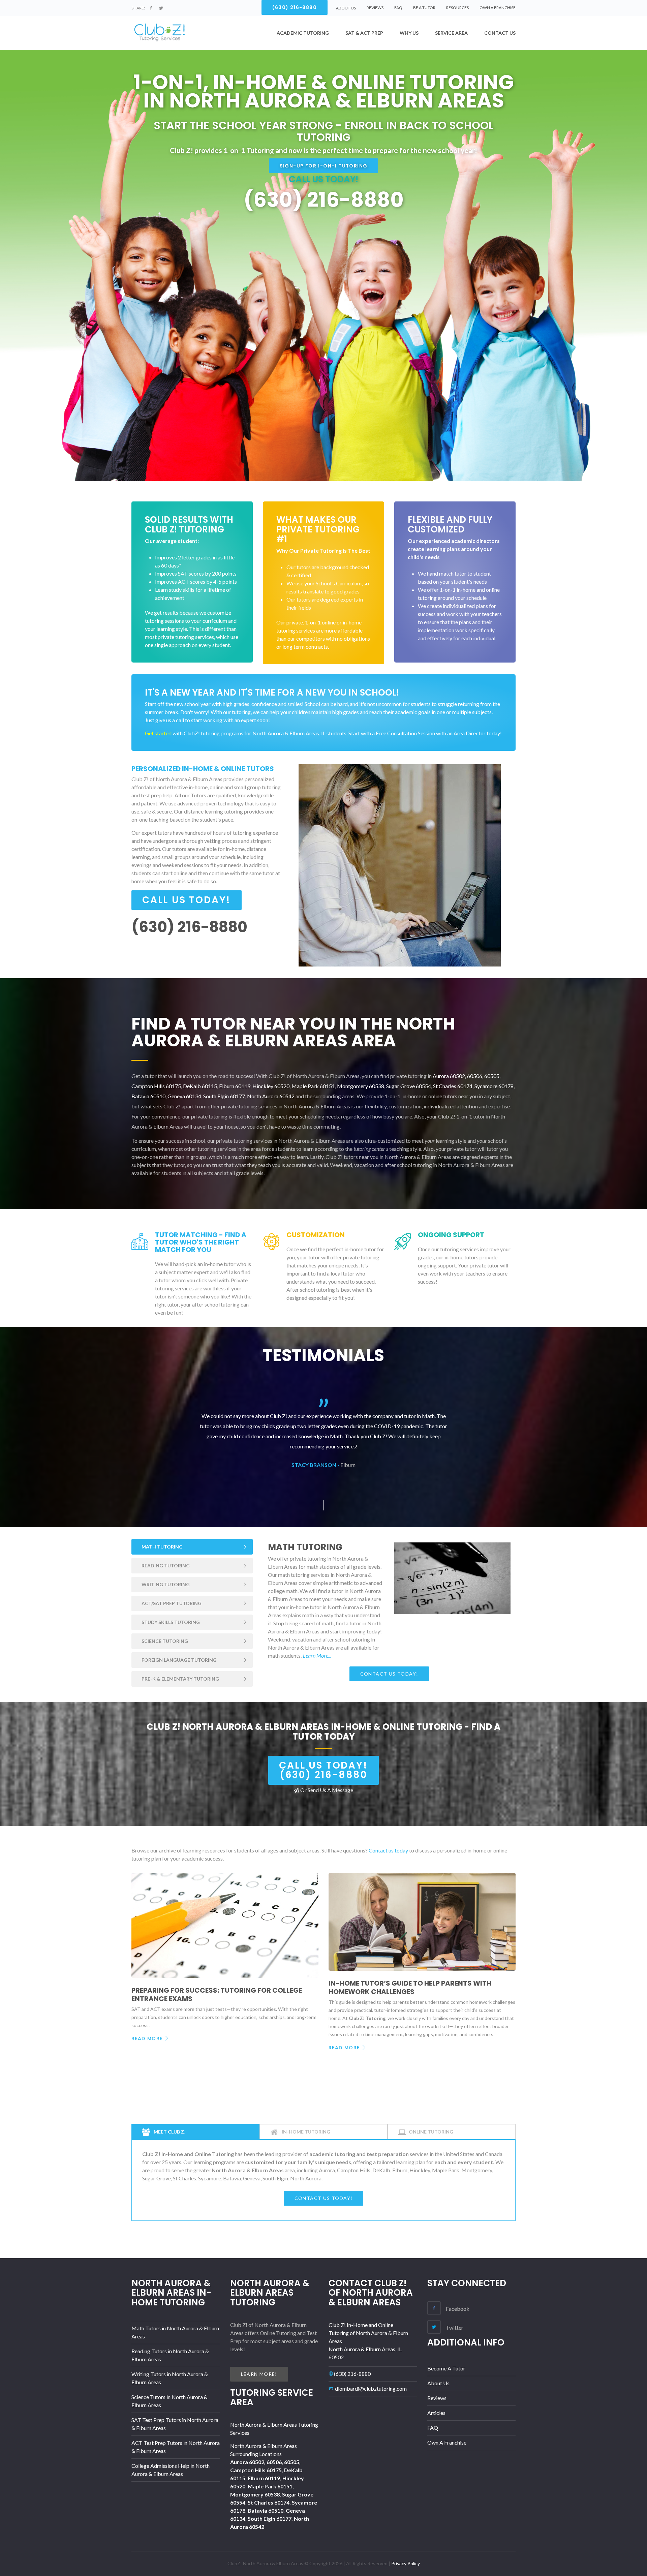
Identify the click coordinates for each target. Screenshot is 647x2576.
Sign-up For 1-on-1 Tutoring (324, 166)
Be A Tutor (424, 8)
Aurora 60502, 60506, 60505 (466, 1076)
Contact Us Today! (389, 1674)
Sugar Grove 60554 (409, 1086)
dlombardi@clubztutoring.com (371, 2388)
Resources (457, 8)
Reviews (375, 8)
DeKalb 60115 (200, 1086)
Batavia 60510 (148, 1096)
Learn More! (259, 2374)
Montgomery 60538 (361, 1086)
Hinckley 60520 (271, 1086)
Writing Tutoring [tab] (166, 1584)
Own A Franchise (498, 8)
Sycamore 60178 (494, 1086)
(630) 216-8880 (352, 2374)
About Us (438, 2383)
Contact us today (388, 1850)
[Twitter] (161, 8)
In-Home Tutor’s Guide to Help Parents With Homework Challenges (410, 1987)
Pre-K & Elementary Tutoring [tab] (180, 1679)
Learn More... (317, 1655)
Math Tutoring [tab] (162, 1547)
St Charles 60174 (453, 1086)
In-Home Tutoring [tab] (305, 2132)
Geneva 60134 (184, 1096)
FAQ (398, 8)
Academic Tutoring (303, 33)
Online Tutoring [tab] (431, 2132)
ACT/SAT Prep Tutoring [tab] (172, 1603)
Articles (436, 2413)
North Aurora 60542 (271, 1096)
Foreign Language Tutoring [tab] (179, 1660)
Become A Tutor (446, 2368)
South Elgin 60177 (224, 1096)
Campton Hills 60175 (156, 1086)
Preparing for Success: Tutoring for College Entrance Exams (217, 1995)
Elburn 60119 (235, 1086)
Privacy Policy (406, 2563)
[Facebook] (151, 8)
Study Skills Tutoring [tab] (171, 1622)
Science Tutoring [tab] (165, 1641)
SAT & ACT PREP (364, 33)
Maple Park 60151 (313, 1086)
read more (147, 2038)
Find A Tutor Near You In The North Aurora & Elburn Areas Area (293, 1032)
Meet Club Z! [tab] (169, 2132)
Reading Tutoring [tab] (166, 1566)
